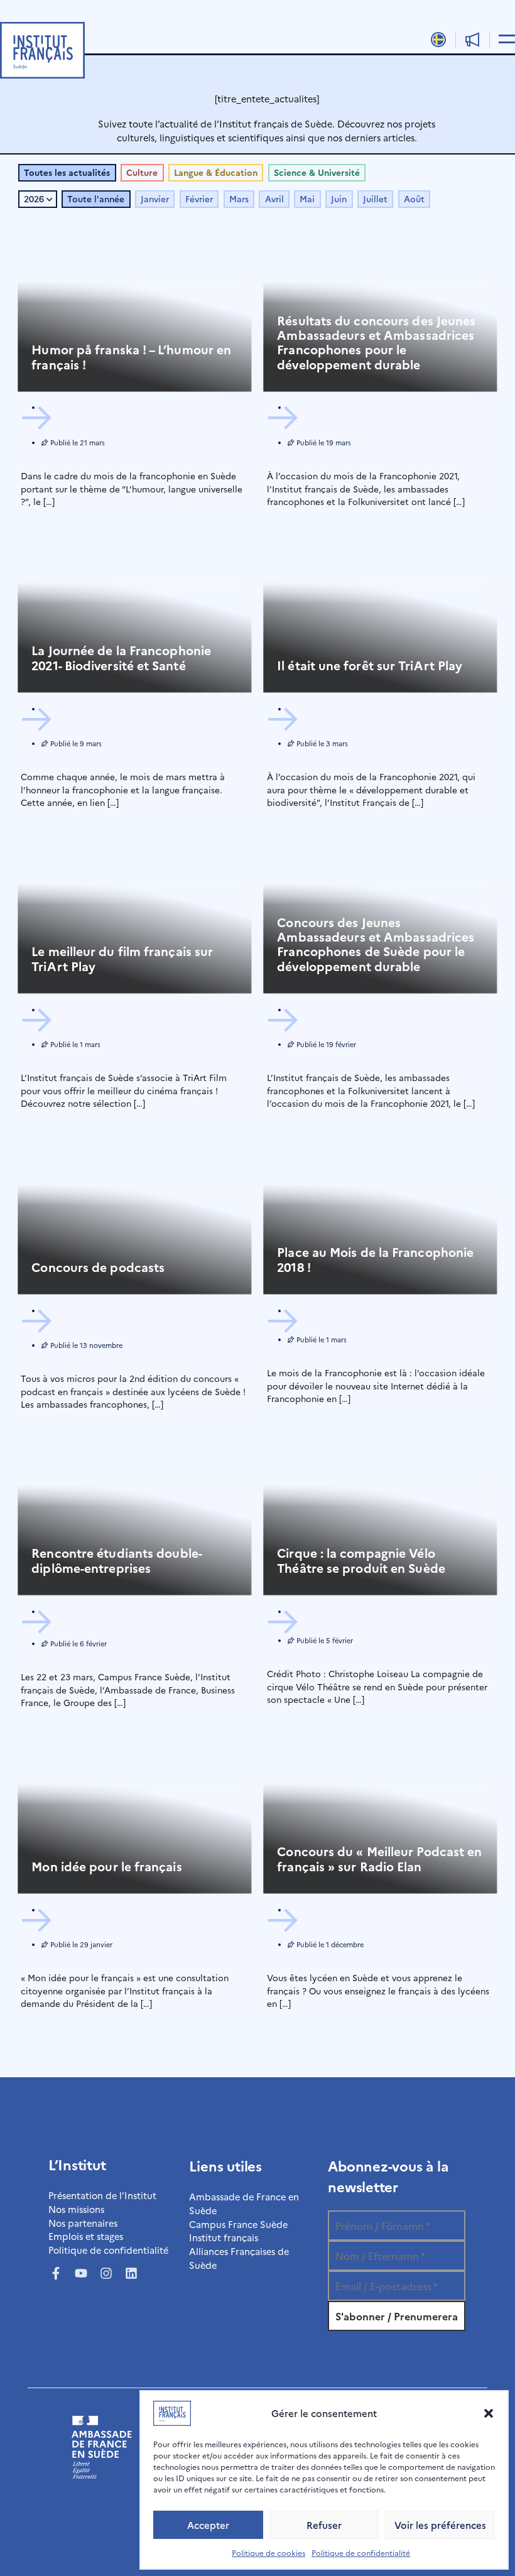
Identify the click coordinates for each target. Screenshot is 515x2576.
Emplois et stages (86, 2236)
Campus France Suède (238, 2224)
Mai (307, 199)
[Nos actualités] (473, 40)
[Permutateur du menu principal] (505, 38)
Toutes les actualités (67, 172)
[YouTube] (81, 2273)
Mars (239, 199)
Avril (274, 199)
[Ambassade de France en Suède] (102, 2475)
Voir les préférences (440, 2525)
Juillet (375, 199)
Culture (142, 172)
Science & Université (317, 172)
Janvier (155, 199)
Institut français (224, 2237)
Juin (339, 199)
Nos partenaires (83, 2223)
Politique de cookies (268, 2552)
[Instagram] (106, 2273)
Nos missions (76, 2209)
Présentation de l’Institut (102, 2195)
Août (414, 199)
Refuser (324, 2525)
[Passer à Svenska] (439, 39)
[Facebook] (56, 2273)
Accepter (208, 2525)
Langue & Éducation (216, 172)
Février (199, 199)
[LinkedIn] (131, 2273)
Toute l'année (96, 199)
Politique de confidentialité (361, 2552)
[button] (489, 2413)
